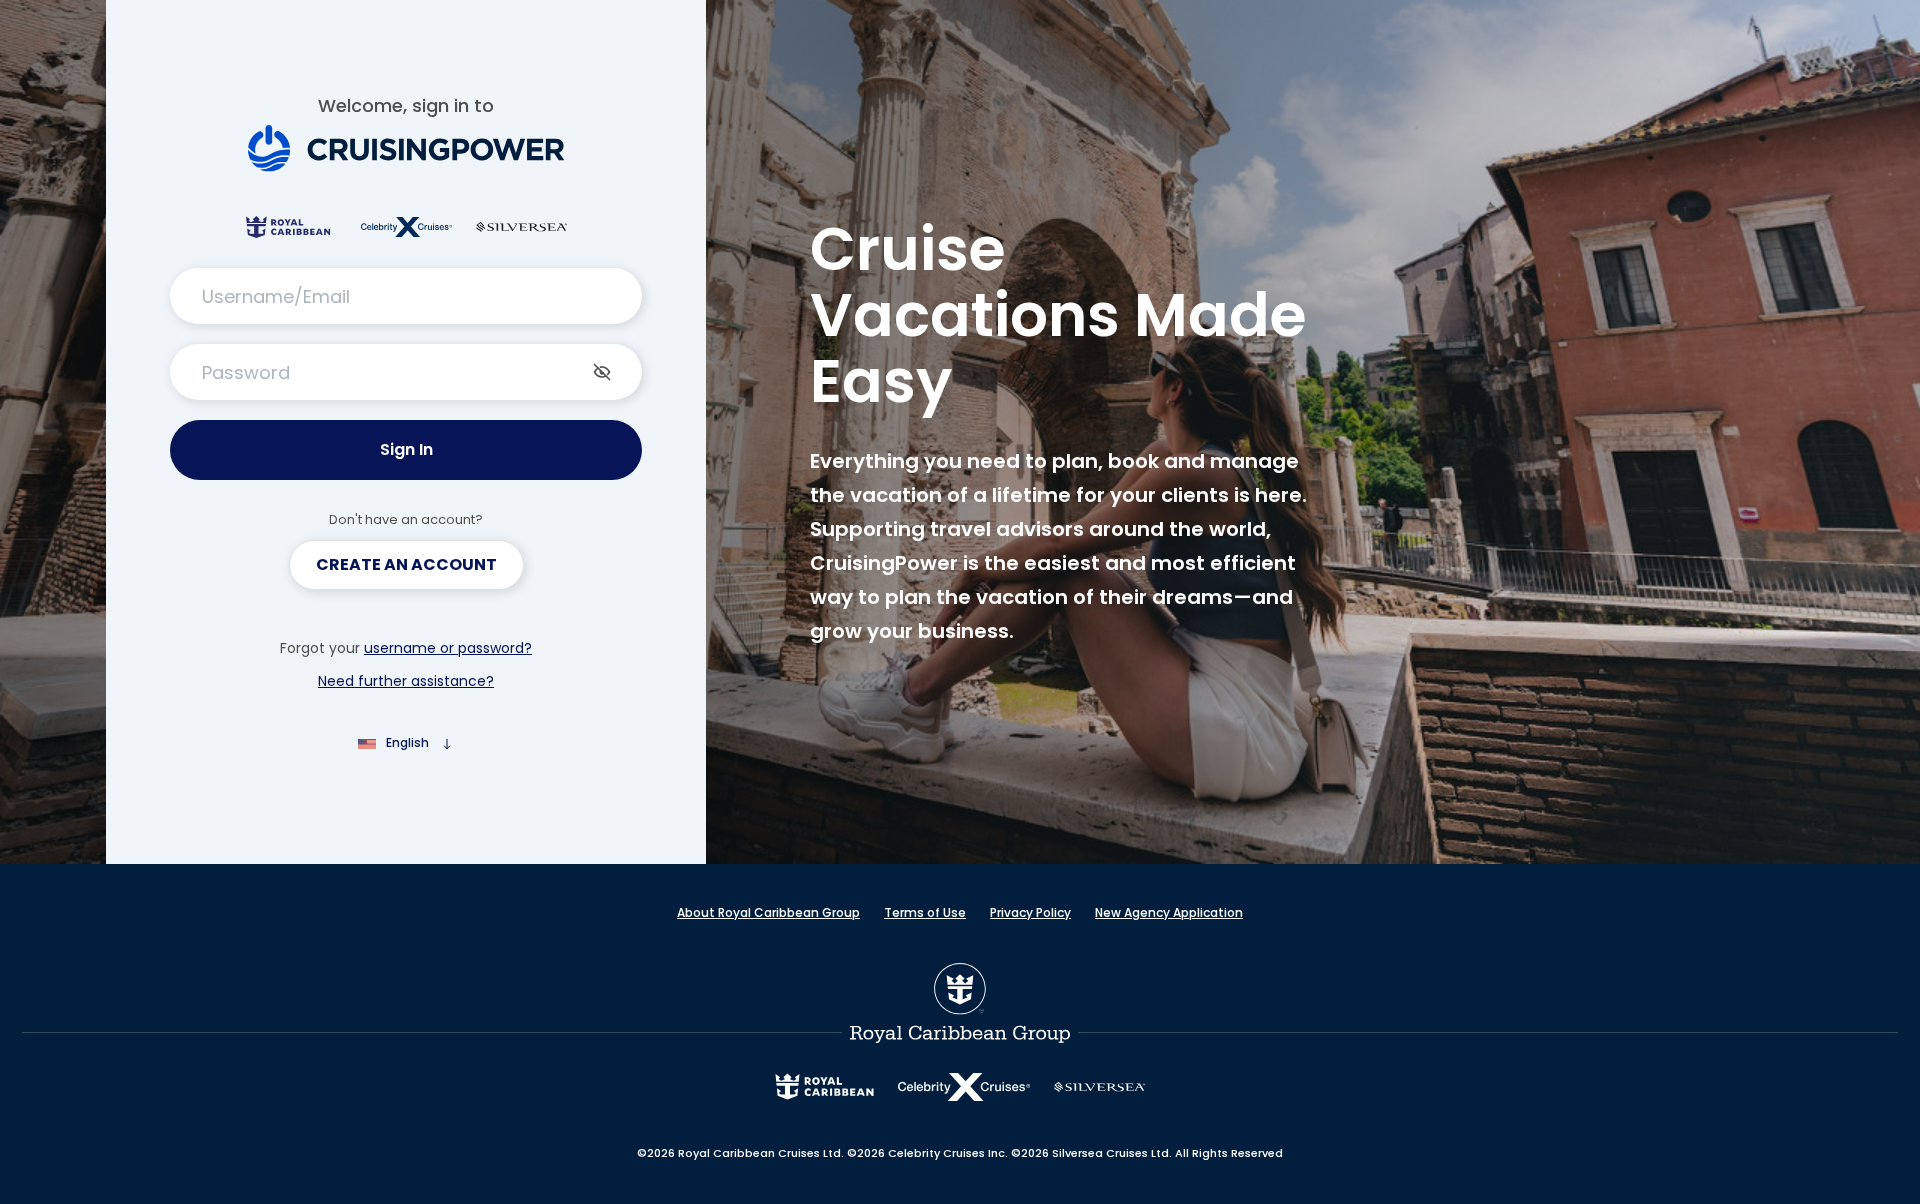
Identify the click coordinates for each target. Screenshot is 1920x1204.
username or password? (448, 648)
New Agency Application (1169, 912)
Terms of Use (925, 912)
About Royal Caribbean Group (768, 912)
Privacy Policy (1030, 912)
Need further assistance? (406, 681)
